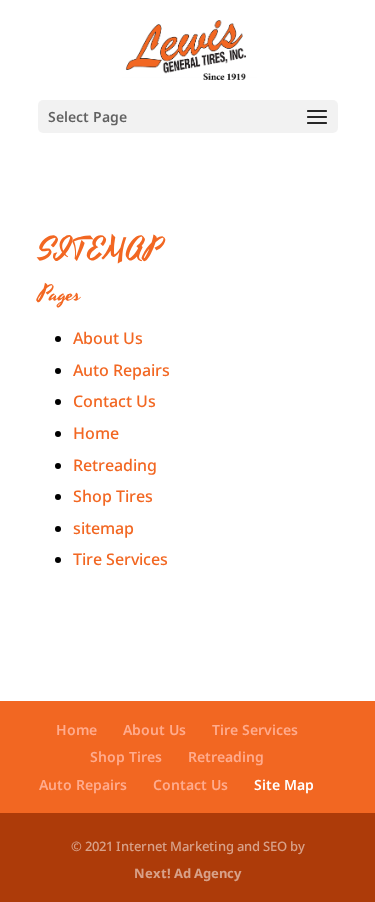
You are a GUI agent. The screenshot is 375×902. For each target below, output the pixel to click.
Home (96, 433)
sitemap (103, 528)
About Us (108, 338)
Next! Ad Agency (187, 873)
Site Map (284, 784)
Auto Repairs (121, 370)
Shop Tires (113, 496)
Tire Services (120, 559)
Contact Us (114, 401)
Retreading (115, 465)
